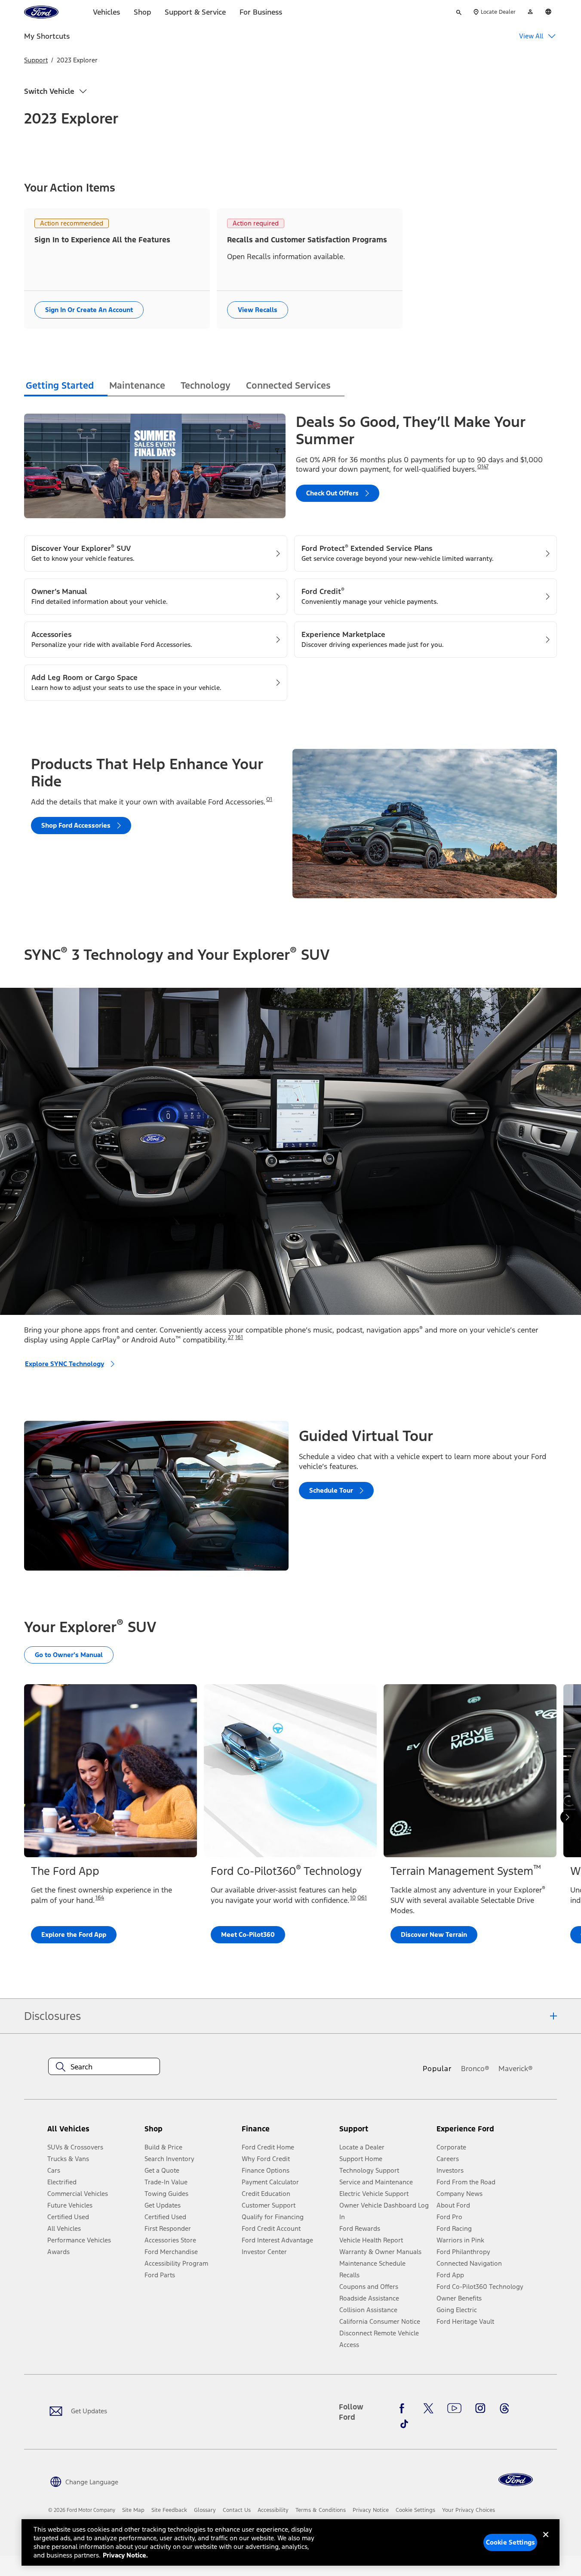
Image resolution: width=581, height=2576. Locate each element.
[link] (133, 2510)
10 (353, 1898)
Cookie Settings (510, 2542)
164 (100, 1898)
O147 (483, 467)
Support (36, 60)
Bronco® (475, 2069)
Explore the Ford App (74, 1934)
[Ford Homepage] (516, 2480)
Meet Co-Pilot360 (248, 1934)
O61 (362, 1898)
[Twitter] (428, 2408)
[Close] (546, 2542)
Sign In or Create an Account (89, 310)
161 (239, 1337)
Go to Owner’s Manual (69, 1655)
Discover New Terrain (434, 1934)
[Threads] (504, 2408)
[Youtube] (454, 2408)
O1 (269, 799)
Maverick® (516, 2069)
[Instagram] (480, 2408)
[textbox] (104, 2067)
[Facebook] (404, 2408)
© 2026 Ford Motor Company (82, 2510)
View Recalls (258, 310)
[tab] (66, 387)
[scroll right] (567, 1817)
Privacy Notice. (125, 2555)
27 (231, 1337)
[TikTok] (404, 2424)
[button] (190, 2132)
